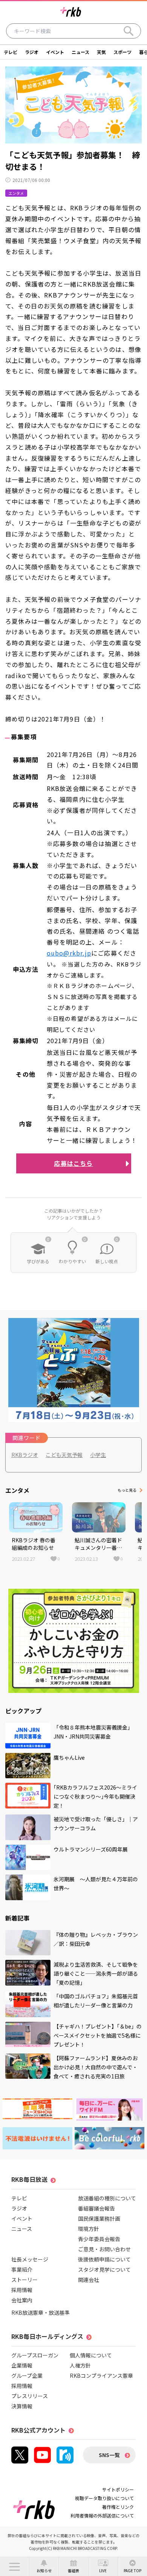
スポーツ (122, 52)
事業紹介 (22, 2269)
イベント (55, 52)
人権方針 (80, 2365)
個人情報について (91, 2355)
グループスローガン (35, 2355)
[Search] (129, 31)
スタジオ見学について (104, 2269)
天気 (101, 52)
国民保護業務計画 (99, 2218)
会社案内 (22, 2300)
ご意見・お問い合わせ (104, 2249)
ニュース (80, 52)
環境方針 (89, 2229)
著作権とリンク (118, 2507)
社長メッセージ (30, 2259)
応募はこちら (73, 1163)
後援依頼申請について (104, 2259)
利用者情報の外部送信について (102, 2515)
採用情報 (22, 2290)
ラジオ (32, 52)
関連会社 (89, 2280)
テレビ (11, 52)
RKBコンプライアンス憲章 (101, 2376)
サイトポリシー (118, 2489)
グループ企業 (27, 2376)
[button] (15, 2567)
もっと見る (127, 1490)
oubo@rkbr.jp (69, 953)
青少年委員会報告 (99, 2239)
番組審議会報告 (96, 2208)
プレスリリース (30, 2396)
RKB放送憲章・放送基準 (41, 2312)
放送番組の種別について (107, 2198)
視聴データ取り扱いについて (104, 2498)
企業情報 (22, 2365)
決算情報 (22, 2406)
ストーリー (24, 2280)
